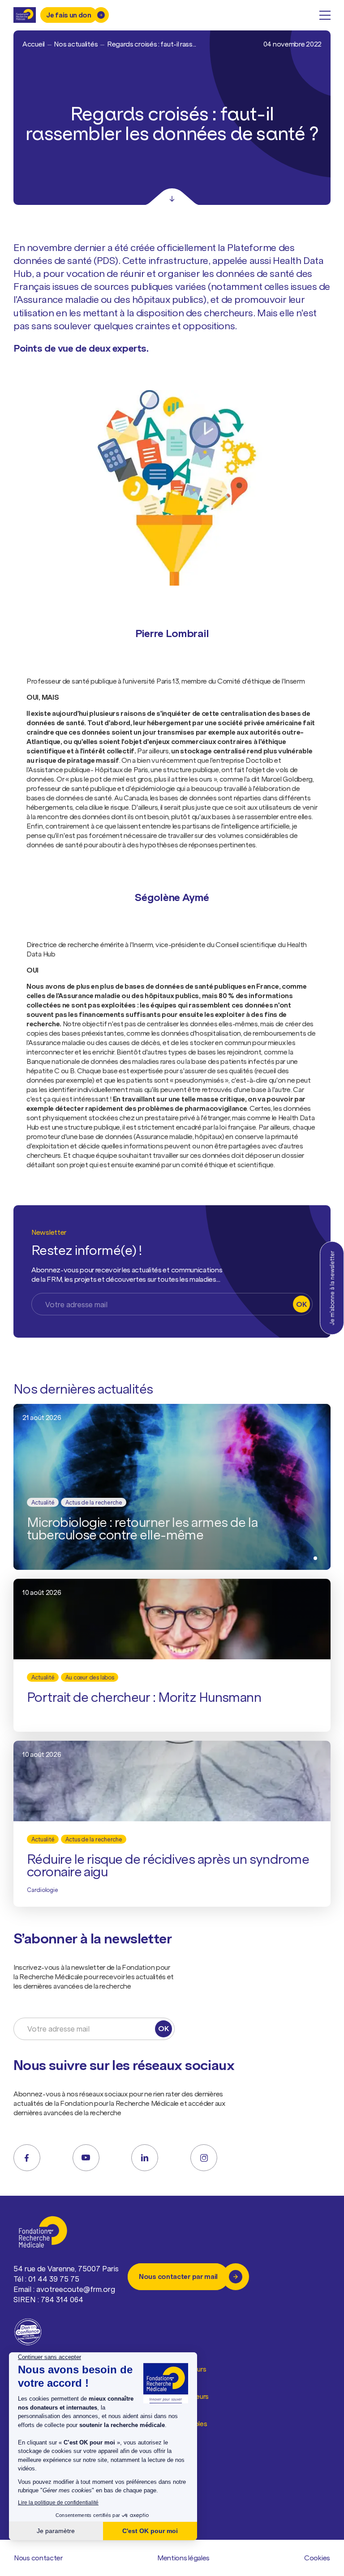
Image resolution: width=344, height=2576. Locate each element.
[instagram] (204, 2158)
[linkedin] (145, 2158)
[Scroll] (172, 197)
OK (301, 1304)
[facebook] (27, 2158)
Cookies (317, 2558)
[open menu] (325, 15)
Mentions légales (183, 2558)
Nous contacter (38, 2558)
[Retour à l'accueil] (25, 15)
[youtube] (86, 2158)
